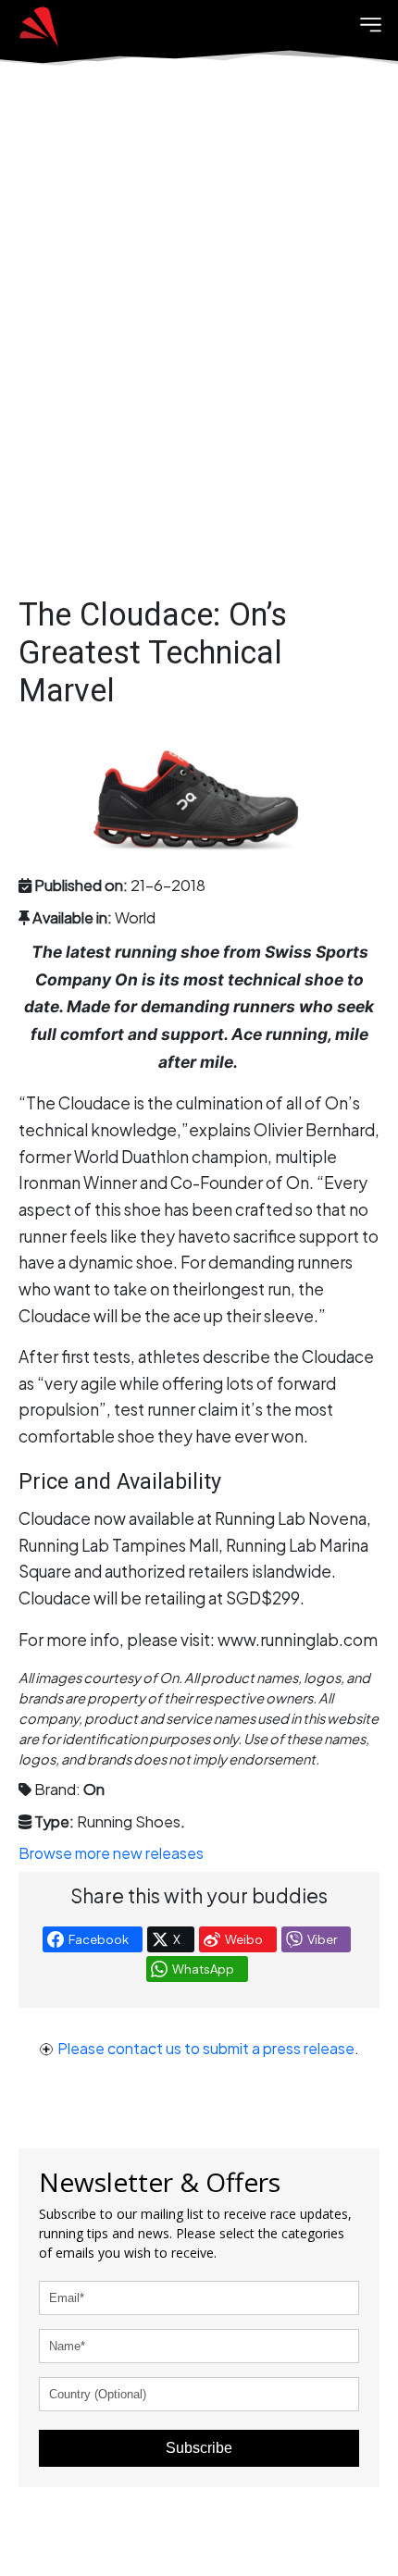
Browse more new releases (111, 1853)
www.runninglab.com (298, 1640)
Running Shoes (129, 1821)
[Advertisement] (199, 347)
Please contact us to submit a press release (206, 2048)
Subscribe (199, 2448)
